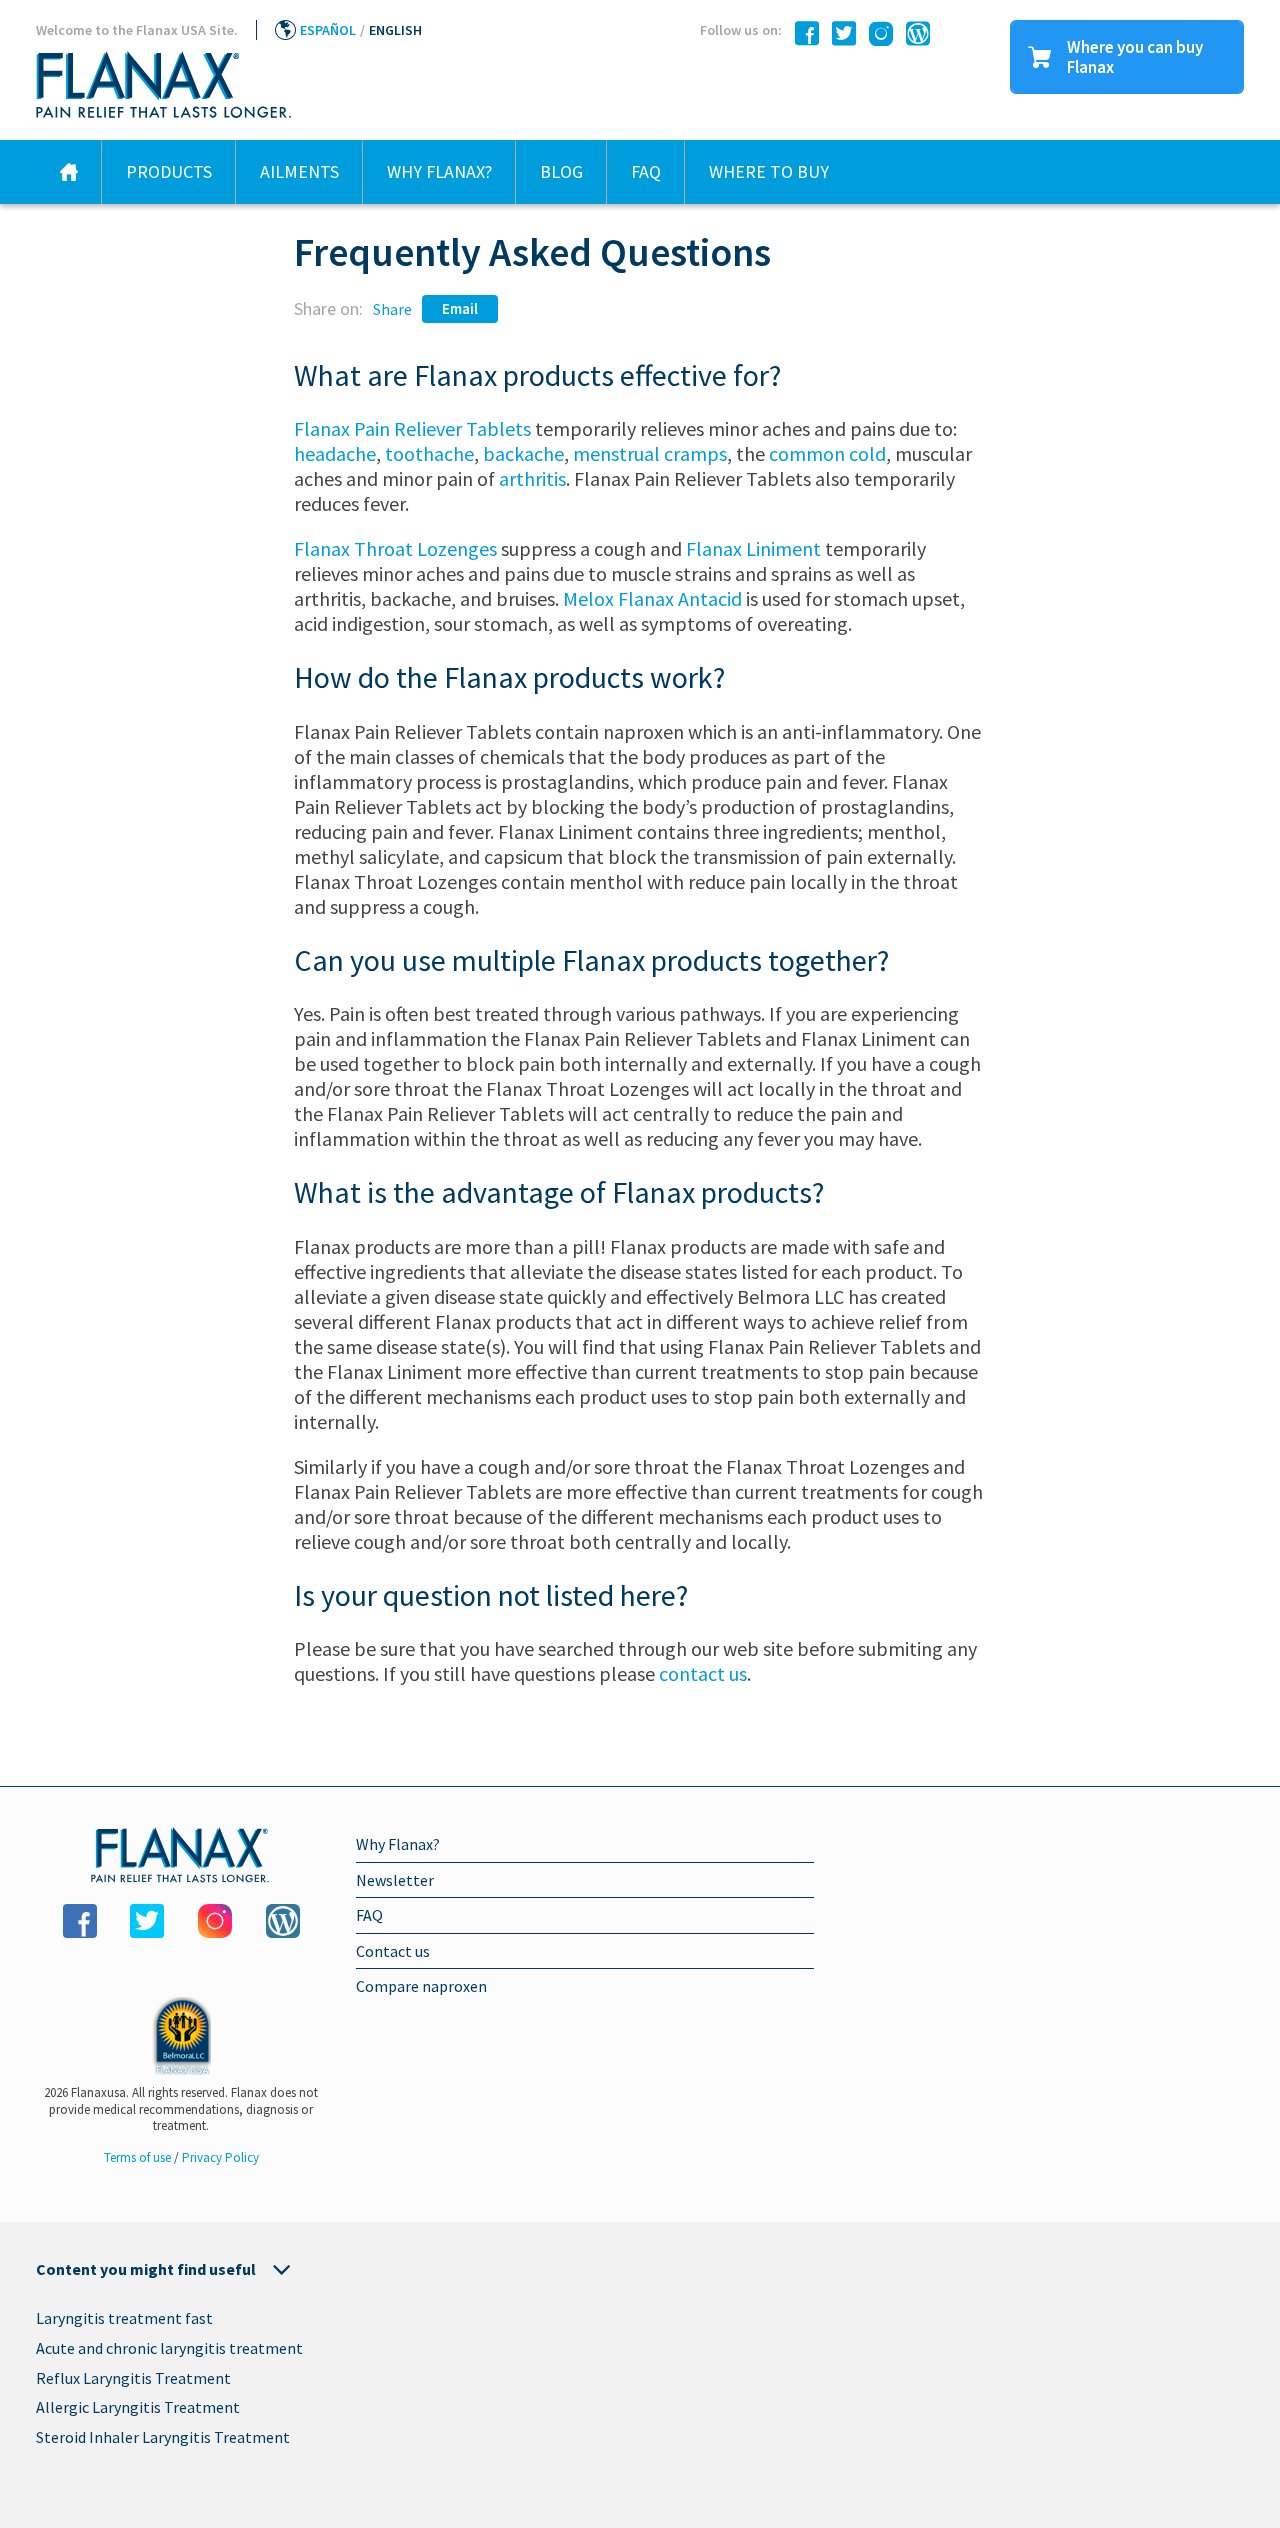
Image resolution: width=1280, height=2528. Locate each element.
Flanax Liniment (753, 548)
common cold (827, 453)
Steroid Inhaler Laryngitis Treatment (163, 2437)
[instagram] (876, 34)
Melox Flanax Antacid (652, 598)
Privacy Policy (220, 2157)
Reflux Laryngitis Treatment (133, 2378)
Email (460, 308)
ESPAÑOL (328, 30)
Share (392, 309)
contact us (703, 1673)
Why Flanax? (439, 171)
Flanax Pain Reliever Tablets (412, 428)
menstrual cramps (650, 453)
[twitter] (839, 34)
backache (523, 453)
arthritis (532, 478)
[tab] (640, 2269)
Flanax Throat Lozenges (395, 548)
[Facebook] (80, 1921)
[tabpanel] (640, 2382)
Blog (561, 171)
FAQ (646, 171)
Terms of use (139, 2157)
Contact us (393, 1951)
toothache (429, 453)
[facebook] (802, 34)
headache (335, 453)
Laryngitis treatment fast (124, 2318)
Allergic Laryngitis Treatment (138, 2407)
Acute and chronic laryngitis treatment (169, 2348)
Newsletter (395, 1880)
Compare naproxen (421, 1986)
